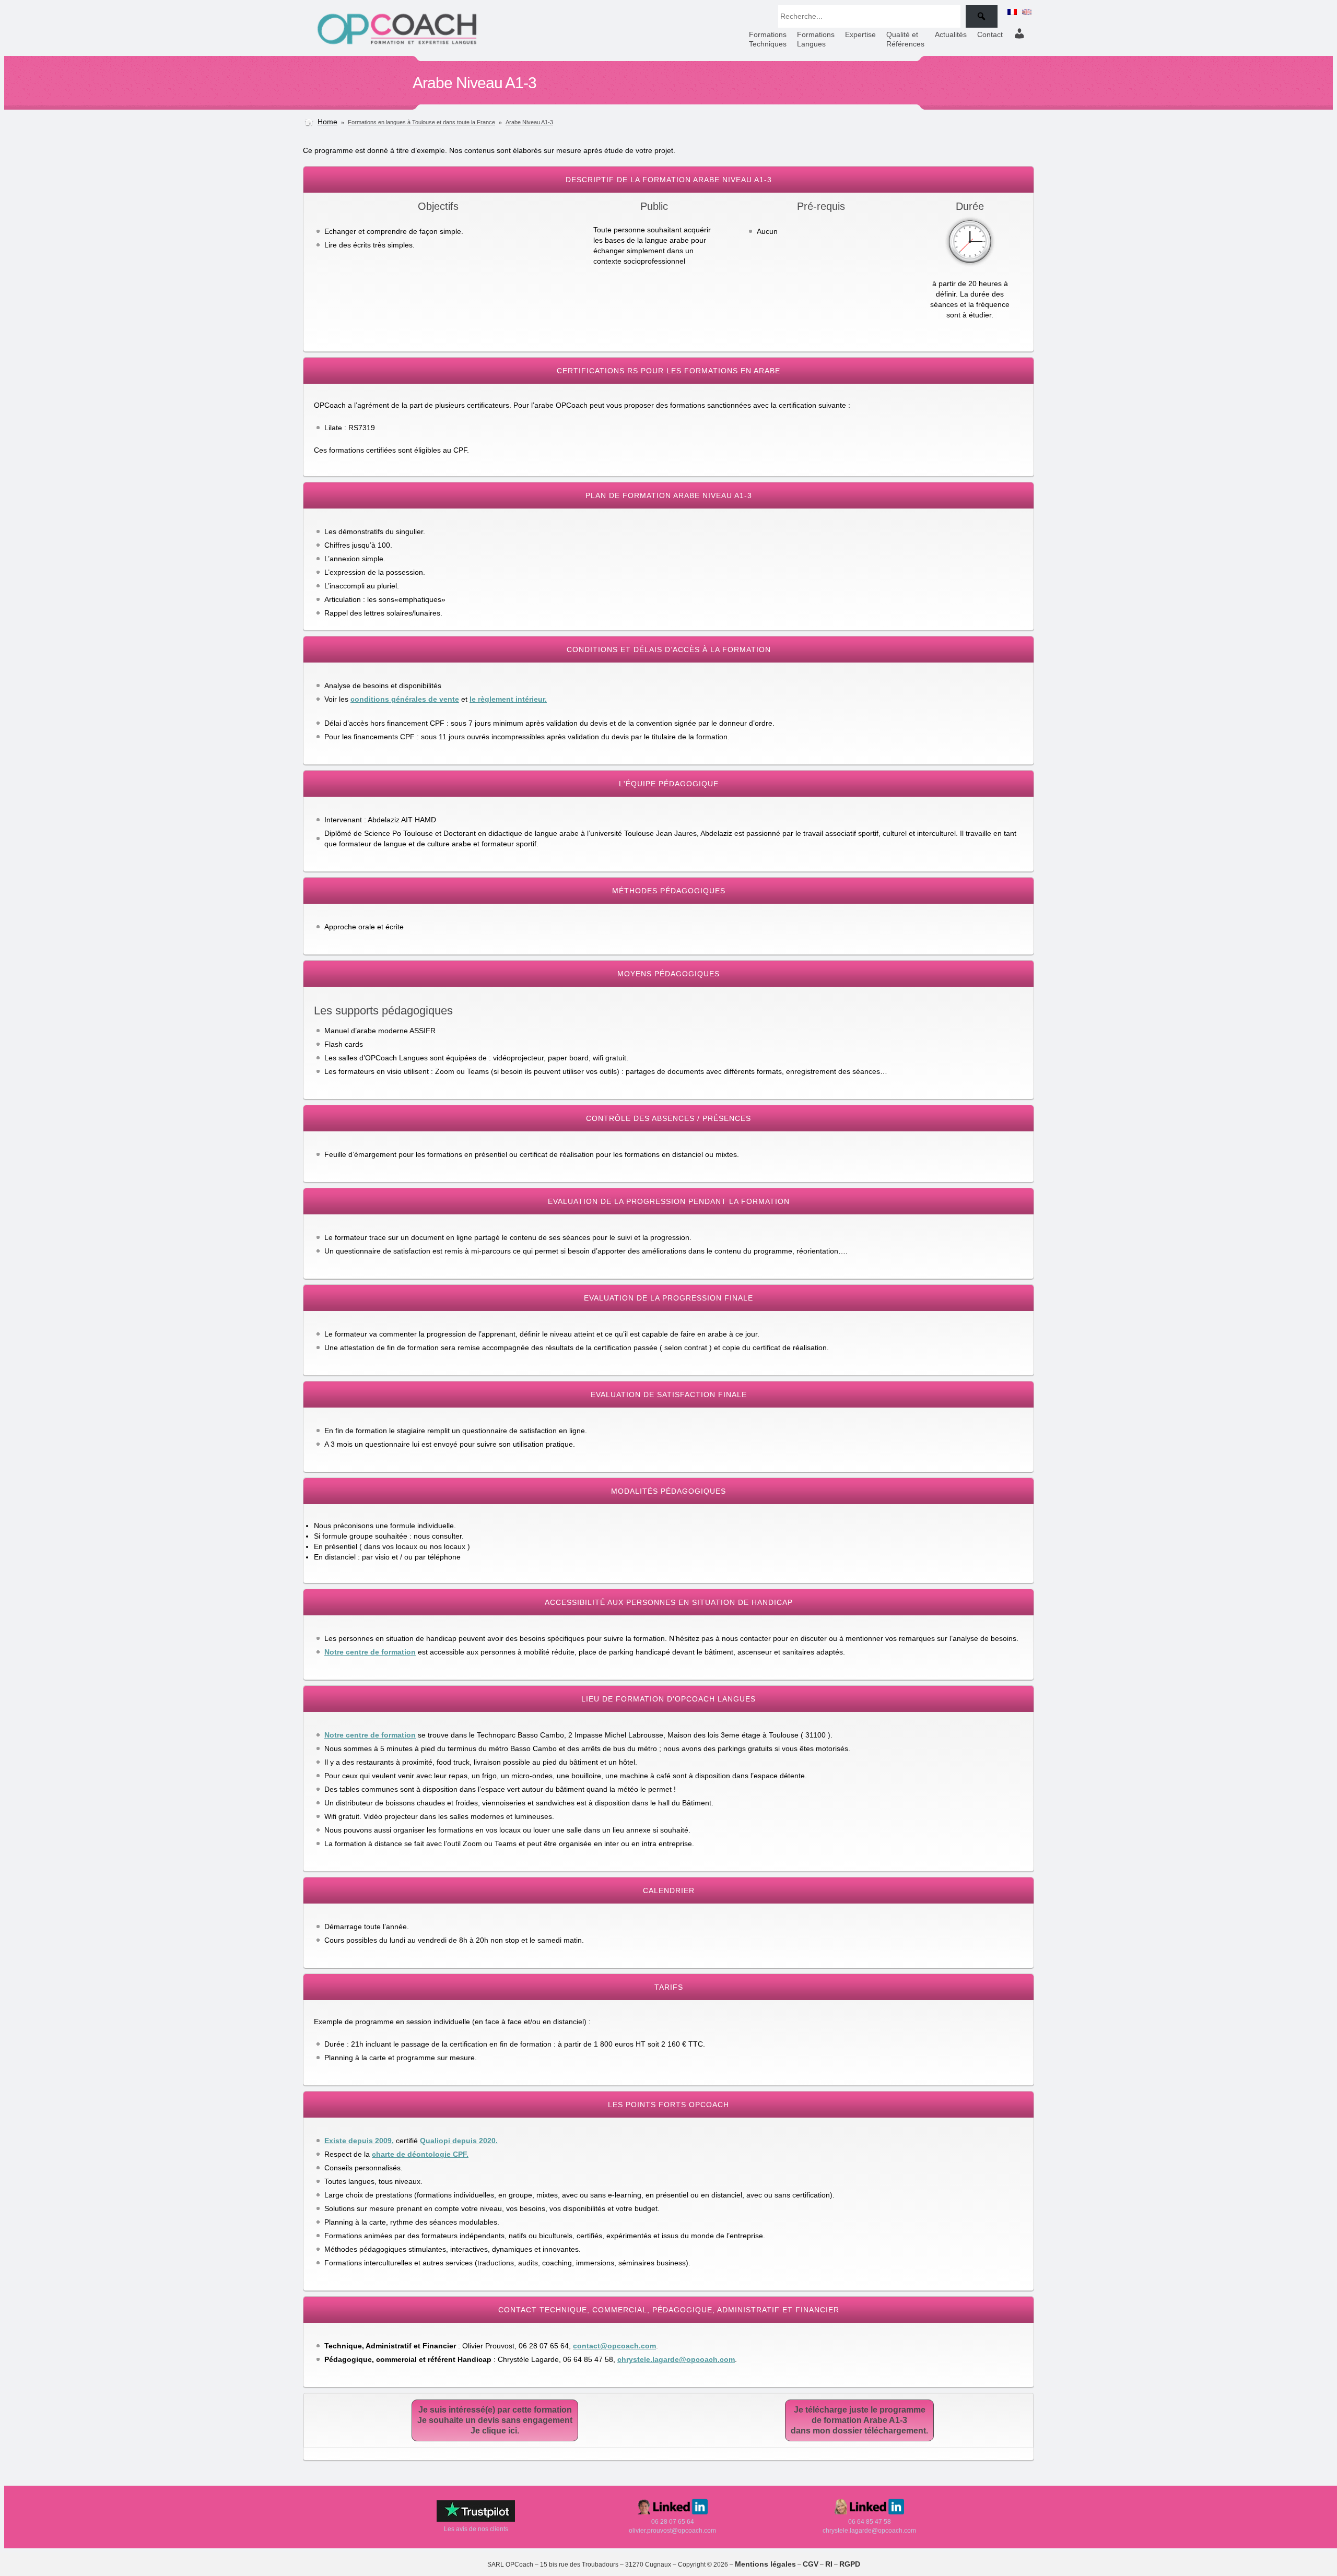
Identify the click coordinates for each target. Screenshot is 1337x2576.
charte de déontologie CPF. (420, 2154)
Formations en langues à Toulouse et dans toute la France (421, 122)
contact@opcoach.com (614, 2346)
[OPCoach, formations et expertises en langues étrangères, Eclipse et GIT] (397, 44)
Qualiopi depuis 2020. (459, 2141)
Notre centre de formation (370, 1652)
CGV (811, 2564)
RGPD (850, 2564)
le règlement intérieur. (508, 699)
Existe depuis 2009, (359, 2141)
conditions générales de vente (405, 699)
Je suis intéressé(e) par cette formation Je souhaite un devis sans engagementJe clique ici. (495, 2420)
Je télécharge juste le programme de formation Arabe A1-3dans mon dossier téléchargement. (859, 2420)
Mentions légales (765, 2564)
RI (829, 2564)
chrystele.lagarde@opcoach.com (676, 2359)
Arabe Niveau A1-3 (529, 122)
